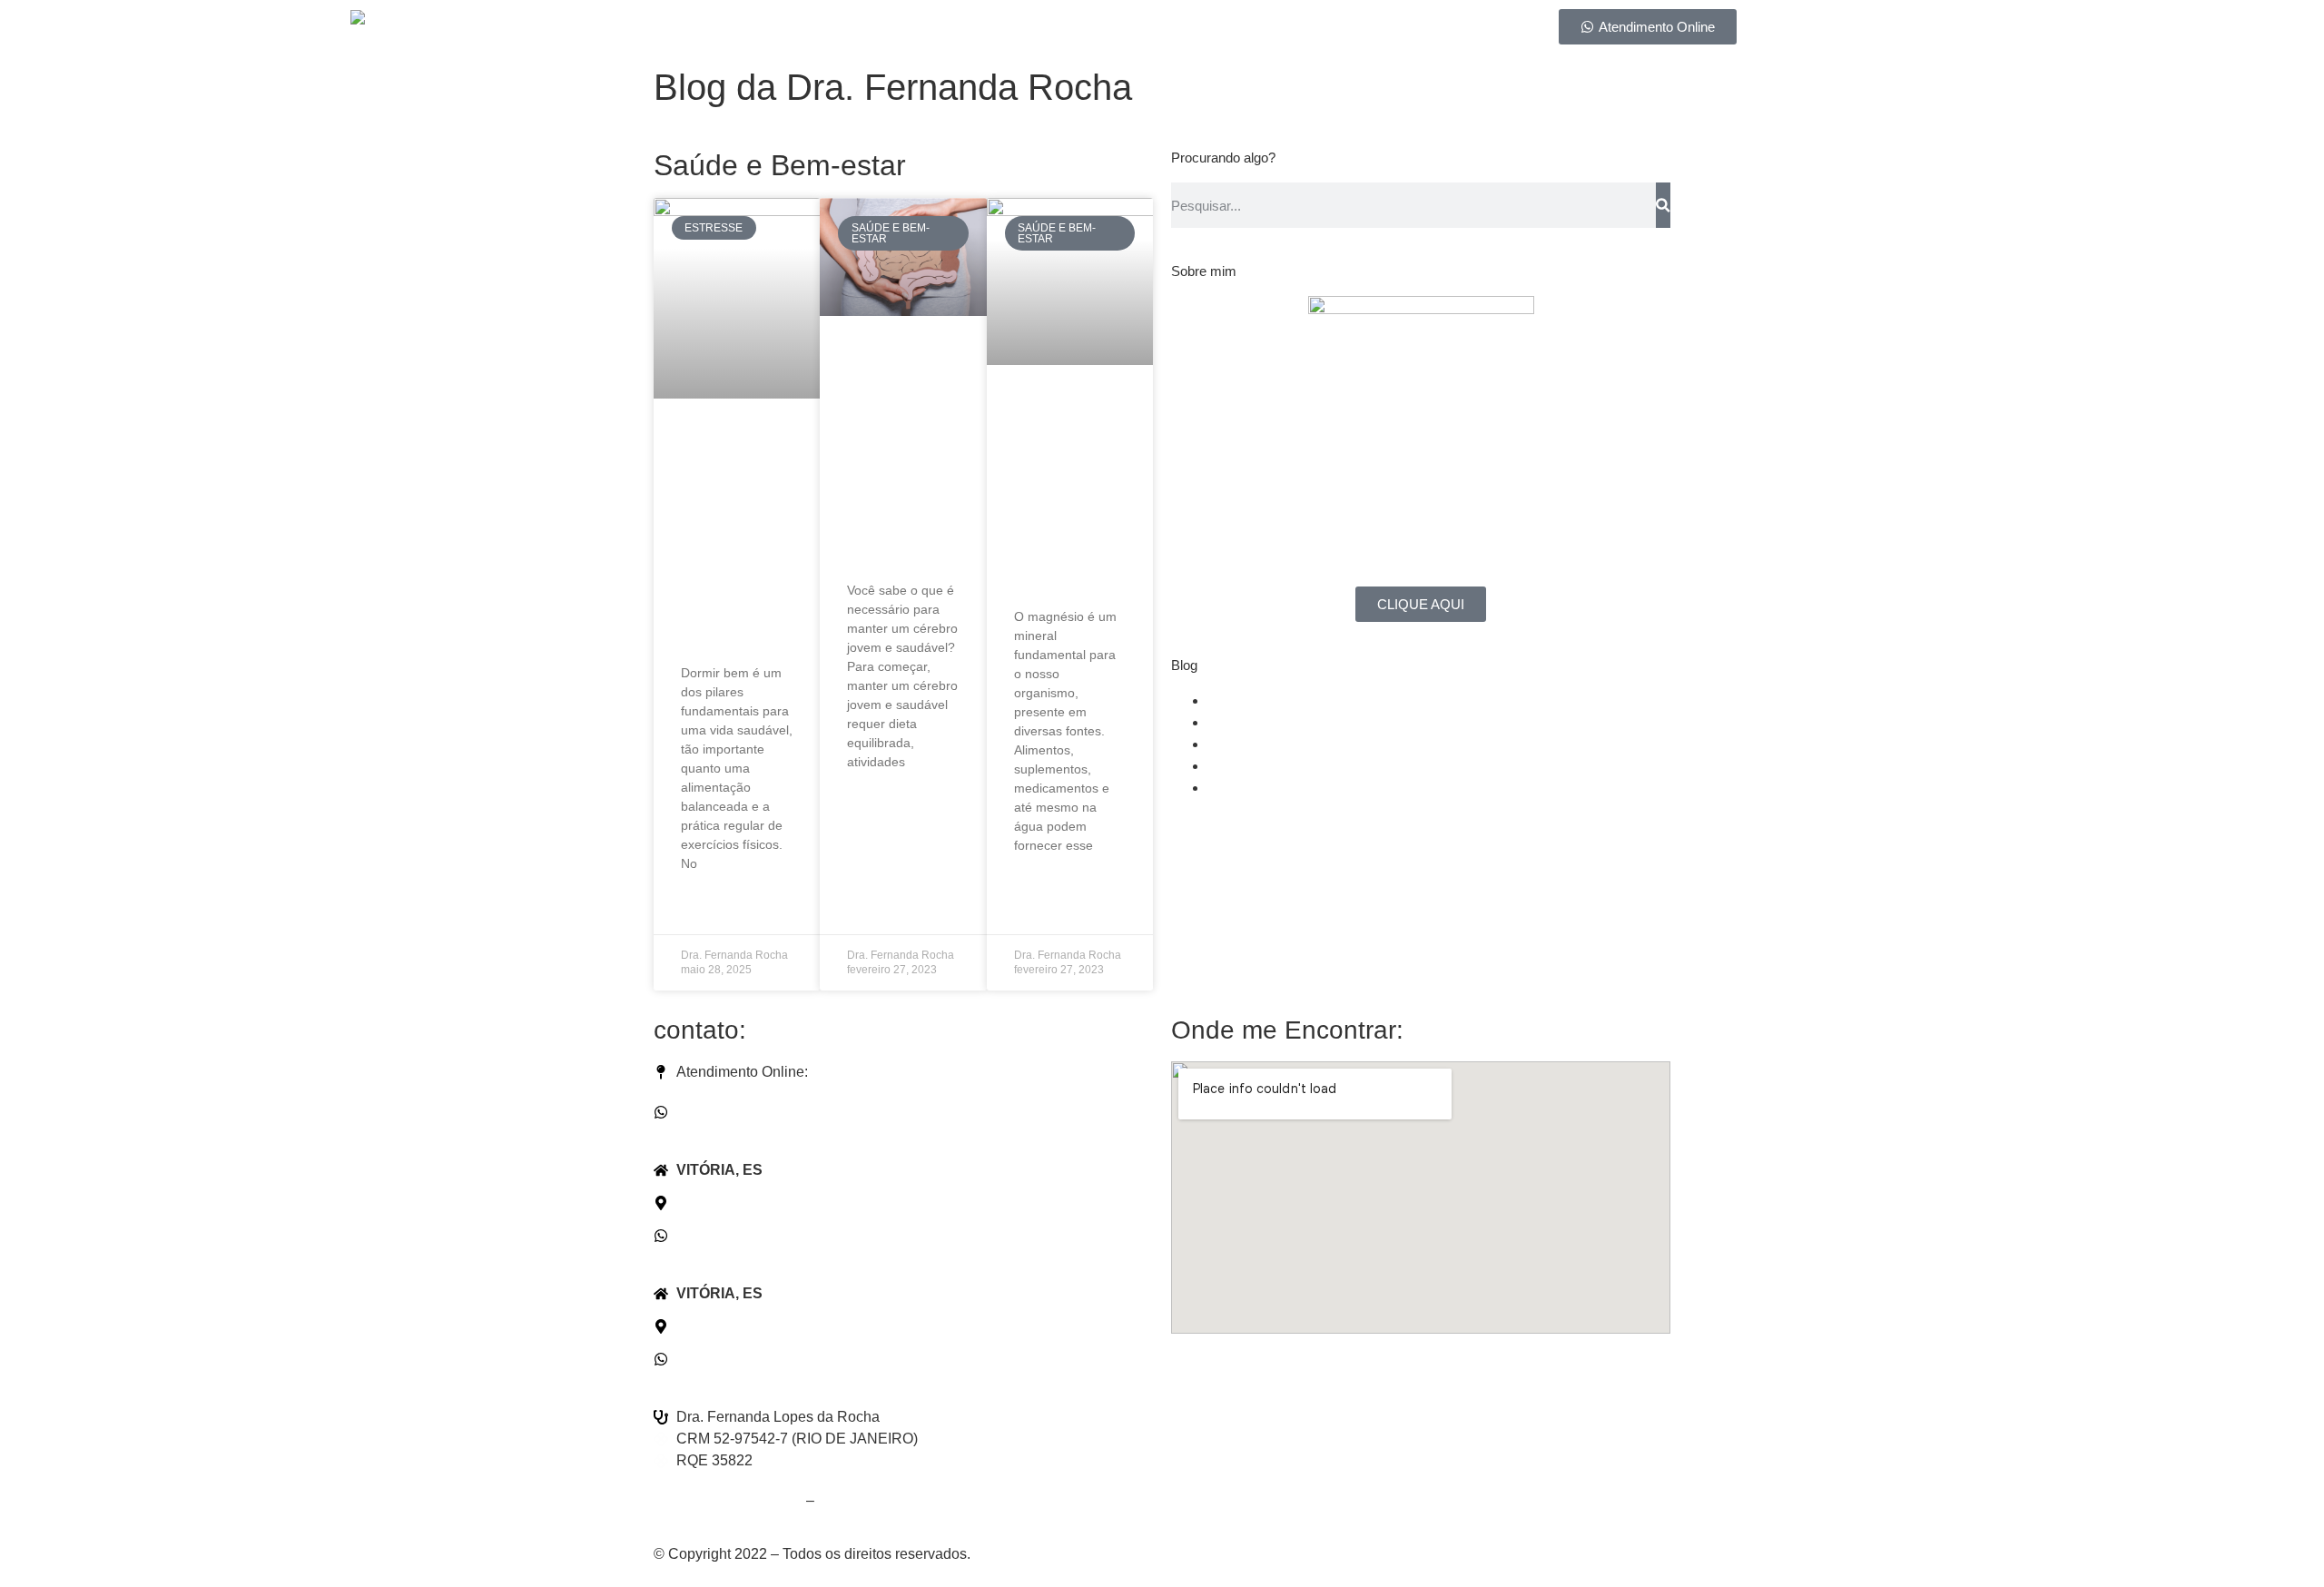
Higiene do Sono (1262, 766)
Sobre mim (912, 30)
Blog (1245, 30)
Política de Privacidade (728, 1500)
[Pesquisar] (1663, 205)
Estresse (1236, 788)
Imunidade (1241, 744)
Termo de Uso (863, 1500)
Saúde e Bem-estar (1270, 700)
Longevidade (1250, 722)
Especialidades (1033, 30)
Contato (1322, 30)
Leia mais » (713, 908)
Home (821, 30)
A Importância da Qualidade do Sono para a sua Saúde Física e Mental (732, 538)
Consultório (1157, 30)
